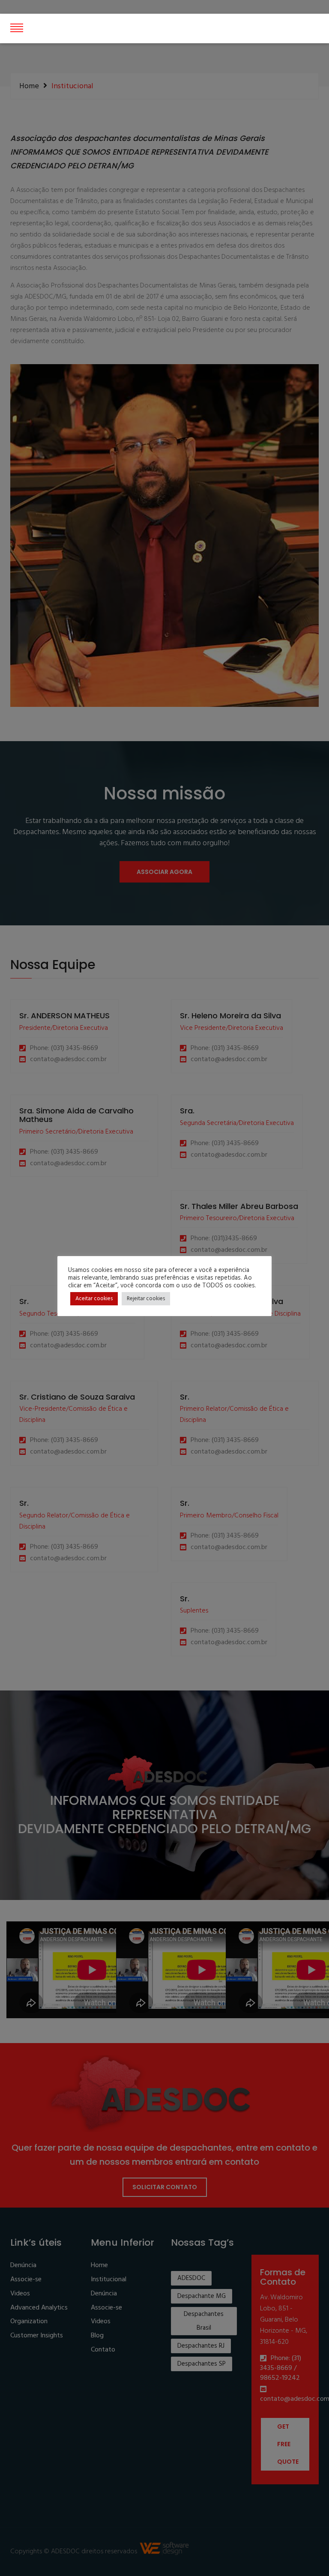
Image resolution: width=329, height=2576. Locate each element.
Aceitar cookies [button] (94, 1299)
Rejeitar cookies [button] (146, 1299)
